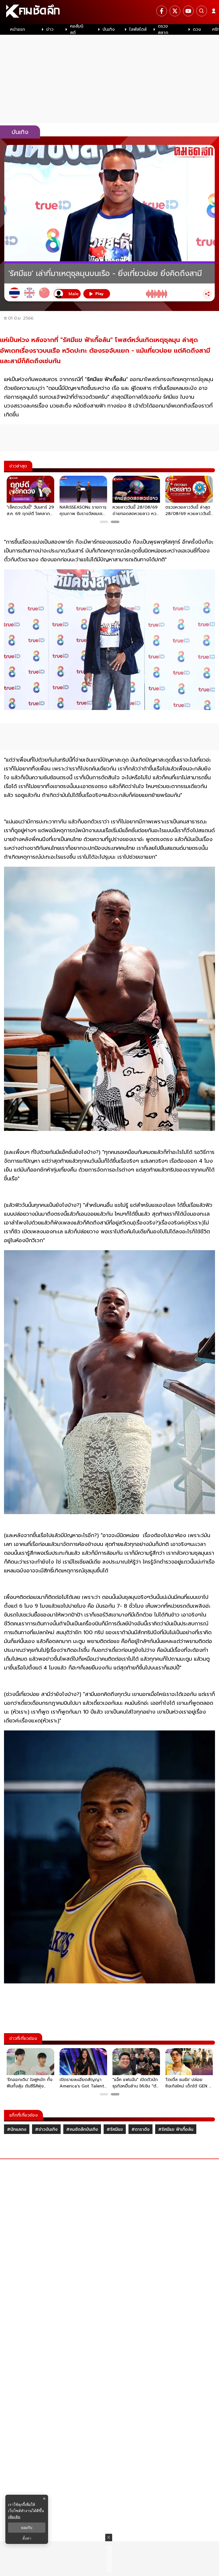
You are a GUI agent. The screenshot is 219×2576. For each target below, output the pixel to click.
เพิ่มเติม (14, 2517)
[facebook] (162, 11)
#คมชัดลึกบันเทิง (82, 2129)
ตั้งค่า (27, 2538)
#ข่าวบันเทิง (46, 2129)
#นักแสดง (17, 2129)
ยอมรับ (27, 2528)
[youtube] (188, 11)
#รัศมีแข (115, 2129)
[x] (175, 11)
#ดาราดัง (140, 2129)
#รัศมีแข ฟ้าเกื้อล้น (176, 2129)
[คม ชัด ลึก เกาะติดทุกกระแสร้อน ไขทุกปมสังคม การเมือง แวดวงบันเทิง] (109, 12)
